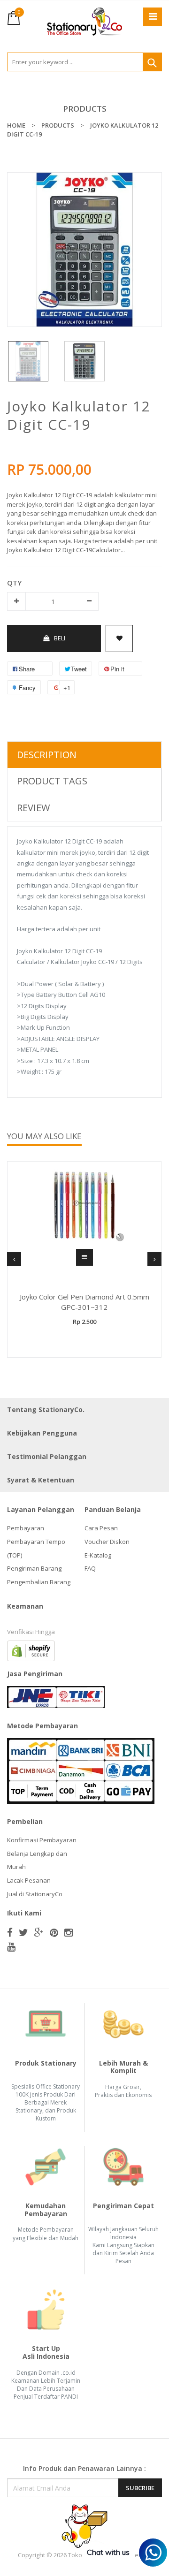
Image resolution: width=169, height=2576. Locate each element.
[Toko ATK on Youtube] (11, 1946)
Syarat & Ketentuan (41, 1480)
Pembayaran (26, 1528)
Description (47, 755)
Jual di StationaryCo (35, 1894)
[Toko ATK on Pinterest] (54, 1932)
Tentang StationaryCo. (46, 1410)
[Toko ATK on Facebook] (10, 1932)
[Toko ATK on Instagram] (69, 1932)
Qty (14, 583)
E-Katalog (98, 1555)
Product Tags (52, 781)
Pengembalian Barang (39, 1582)
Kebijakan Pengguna (42, 1433)
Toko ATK (81, 2555)
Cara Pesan (101, 1528)
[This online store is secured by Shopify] (31, 1650)
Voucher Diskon (107, 1542)
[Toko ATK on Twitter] (23, 1932)
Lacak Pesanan (29, 1880)
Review (33, 808)
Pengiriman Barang (34, 1568)
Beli (60, 638)
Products (85, 109)
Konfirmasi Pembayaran (42, 1840)
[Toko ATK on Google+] (39, 1932)
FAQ (90, 1568)
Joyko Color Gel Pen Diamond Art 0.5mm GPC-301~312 (84, 1302)
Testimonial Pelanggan (47, 1456)
